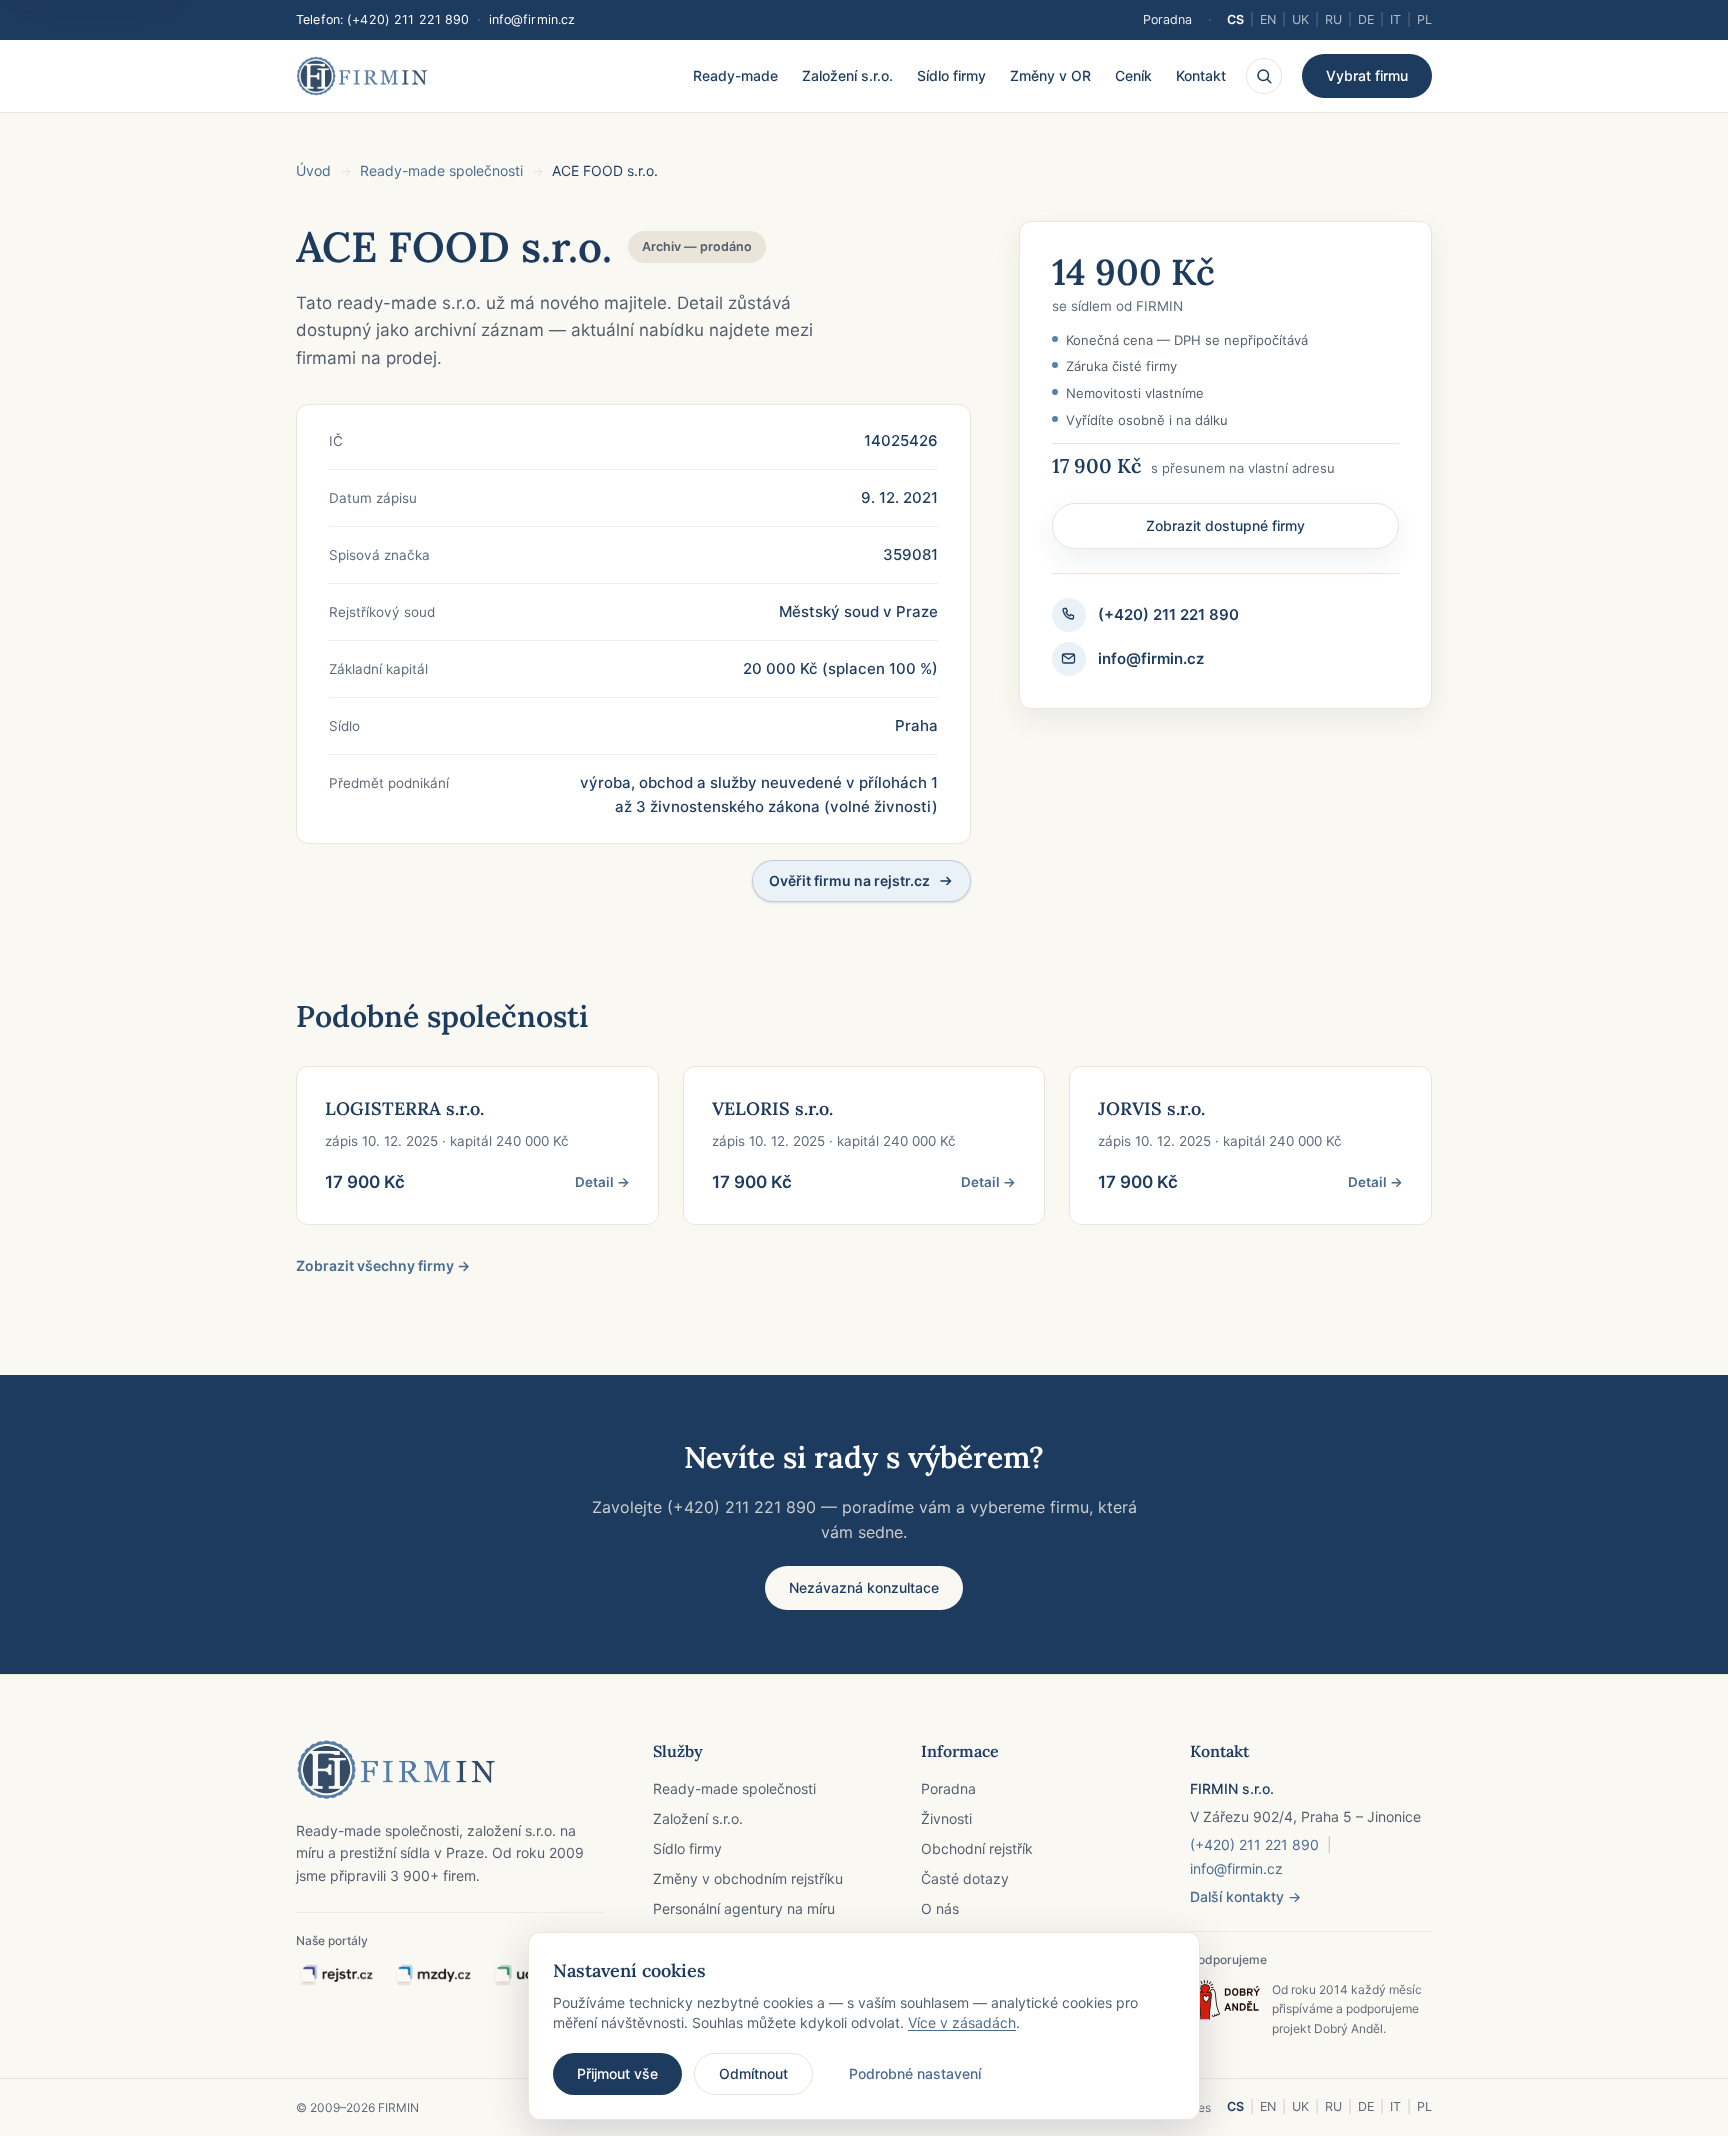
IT (1395, 19)
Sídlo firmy (951, 75)
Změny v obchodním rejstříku (748, 1878)
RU (1333, 19)
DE (1366, 19)
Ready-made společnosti (441, 170)
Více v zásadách (962, 2022)
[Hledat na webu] (1264, 76)
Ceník (1133, 75)
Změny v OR (1050, 75)
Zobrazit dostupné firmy (1225, 525)
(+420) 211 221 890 (408, 19)
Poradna (1167, 19)
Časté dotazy (965, 1878)
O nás (940, 1908)
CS (1235, 19)
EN (1268, 19)
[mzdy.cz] (433, 1975)
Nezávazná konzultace (864, 1587)
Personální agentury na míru (744, 1908)
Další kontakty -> (1245, 1896)
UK (1300, 19)
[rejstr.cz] (336, 1975)
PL (1424, 19)
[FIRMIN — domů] (362, 76)
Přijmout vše (617, 2073)
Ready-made (735, 75)
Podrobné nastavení (915, 2073)
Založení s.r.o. (847, 75)
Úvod (313, 170)
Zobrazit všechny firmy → (383, 1265)
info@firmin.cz (532, 19)
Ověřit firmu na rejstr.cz (849, 880)
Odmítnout (753, 2073)
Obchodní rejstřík (977, 1848)
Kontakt (1201, 75)
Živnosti (946, 1818)
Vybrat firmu (1367, 75)
